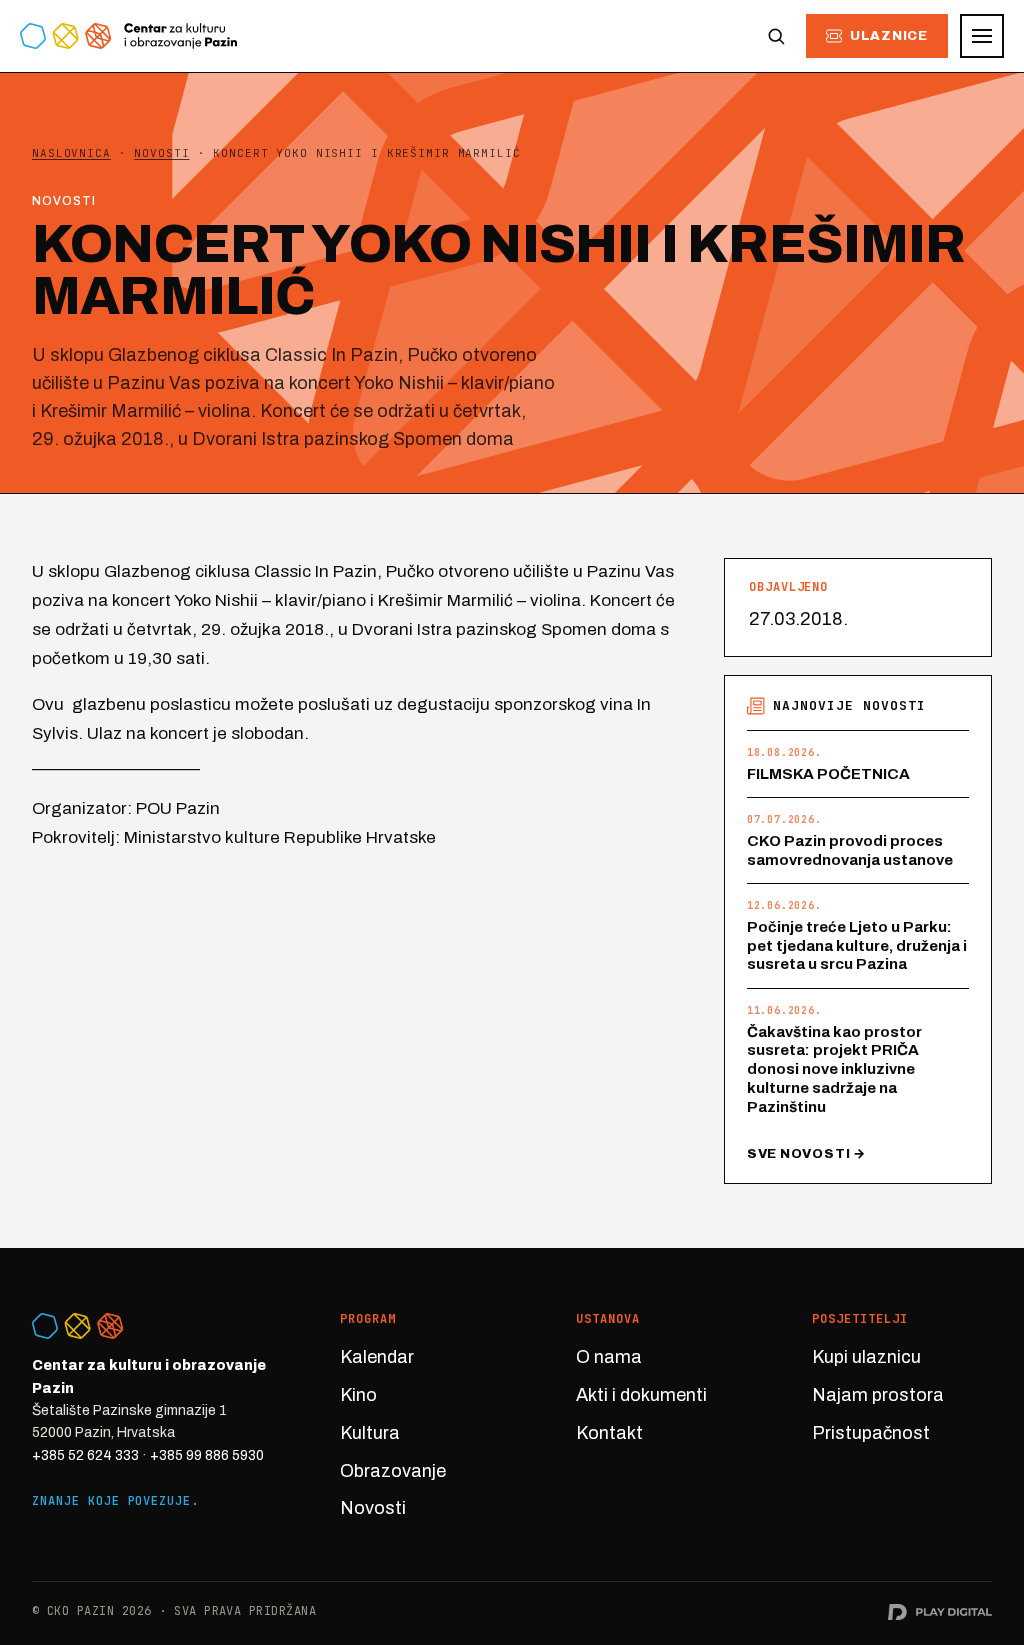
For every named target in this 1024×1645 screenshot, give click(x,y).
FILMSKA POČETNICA (828, 774)
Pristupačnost (871, 1433)
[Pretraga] (776, 36)
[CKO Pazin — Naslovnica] (128, 36)
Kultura (370, 1433)
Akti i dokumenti (641, 1395)
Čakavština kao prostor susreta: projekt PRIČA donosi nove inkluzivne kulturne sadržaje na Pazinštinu (834, 1069)
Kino (358, 1395)
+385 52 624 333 (85, 1455)
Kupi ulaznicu (866, 1357)
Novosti (373, 1508)
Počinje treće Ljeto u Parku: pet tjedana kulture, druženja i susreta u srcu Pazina (857, 946)
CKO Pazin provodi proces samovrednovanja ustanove (850, 850)
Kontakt (609, 1433)
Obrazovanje (393, 1471)
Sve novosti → (806, 1154)
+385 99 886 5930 (207, 1455)
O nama (609, 1357)
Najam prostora (878, 1395)
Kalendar (377, 1357)
